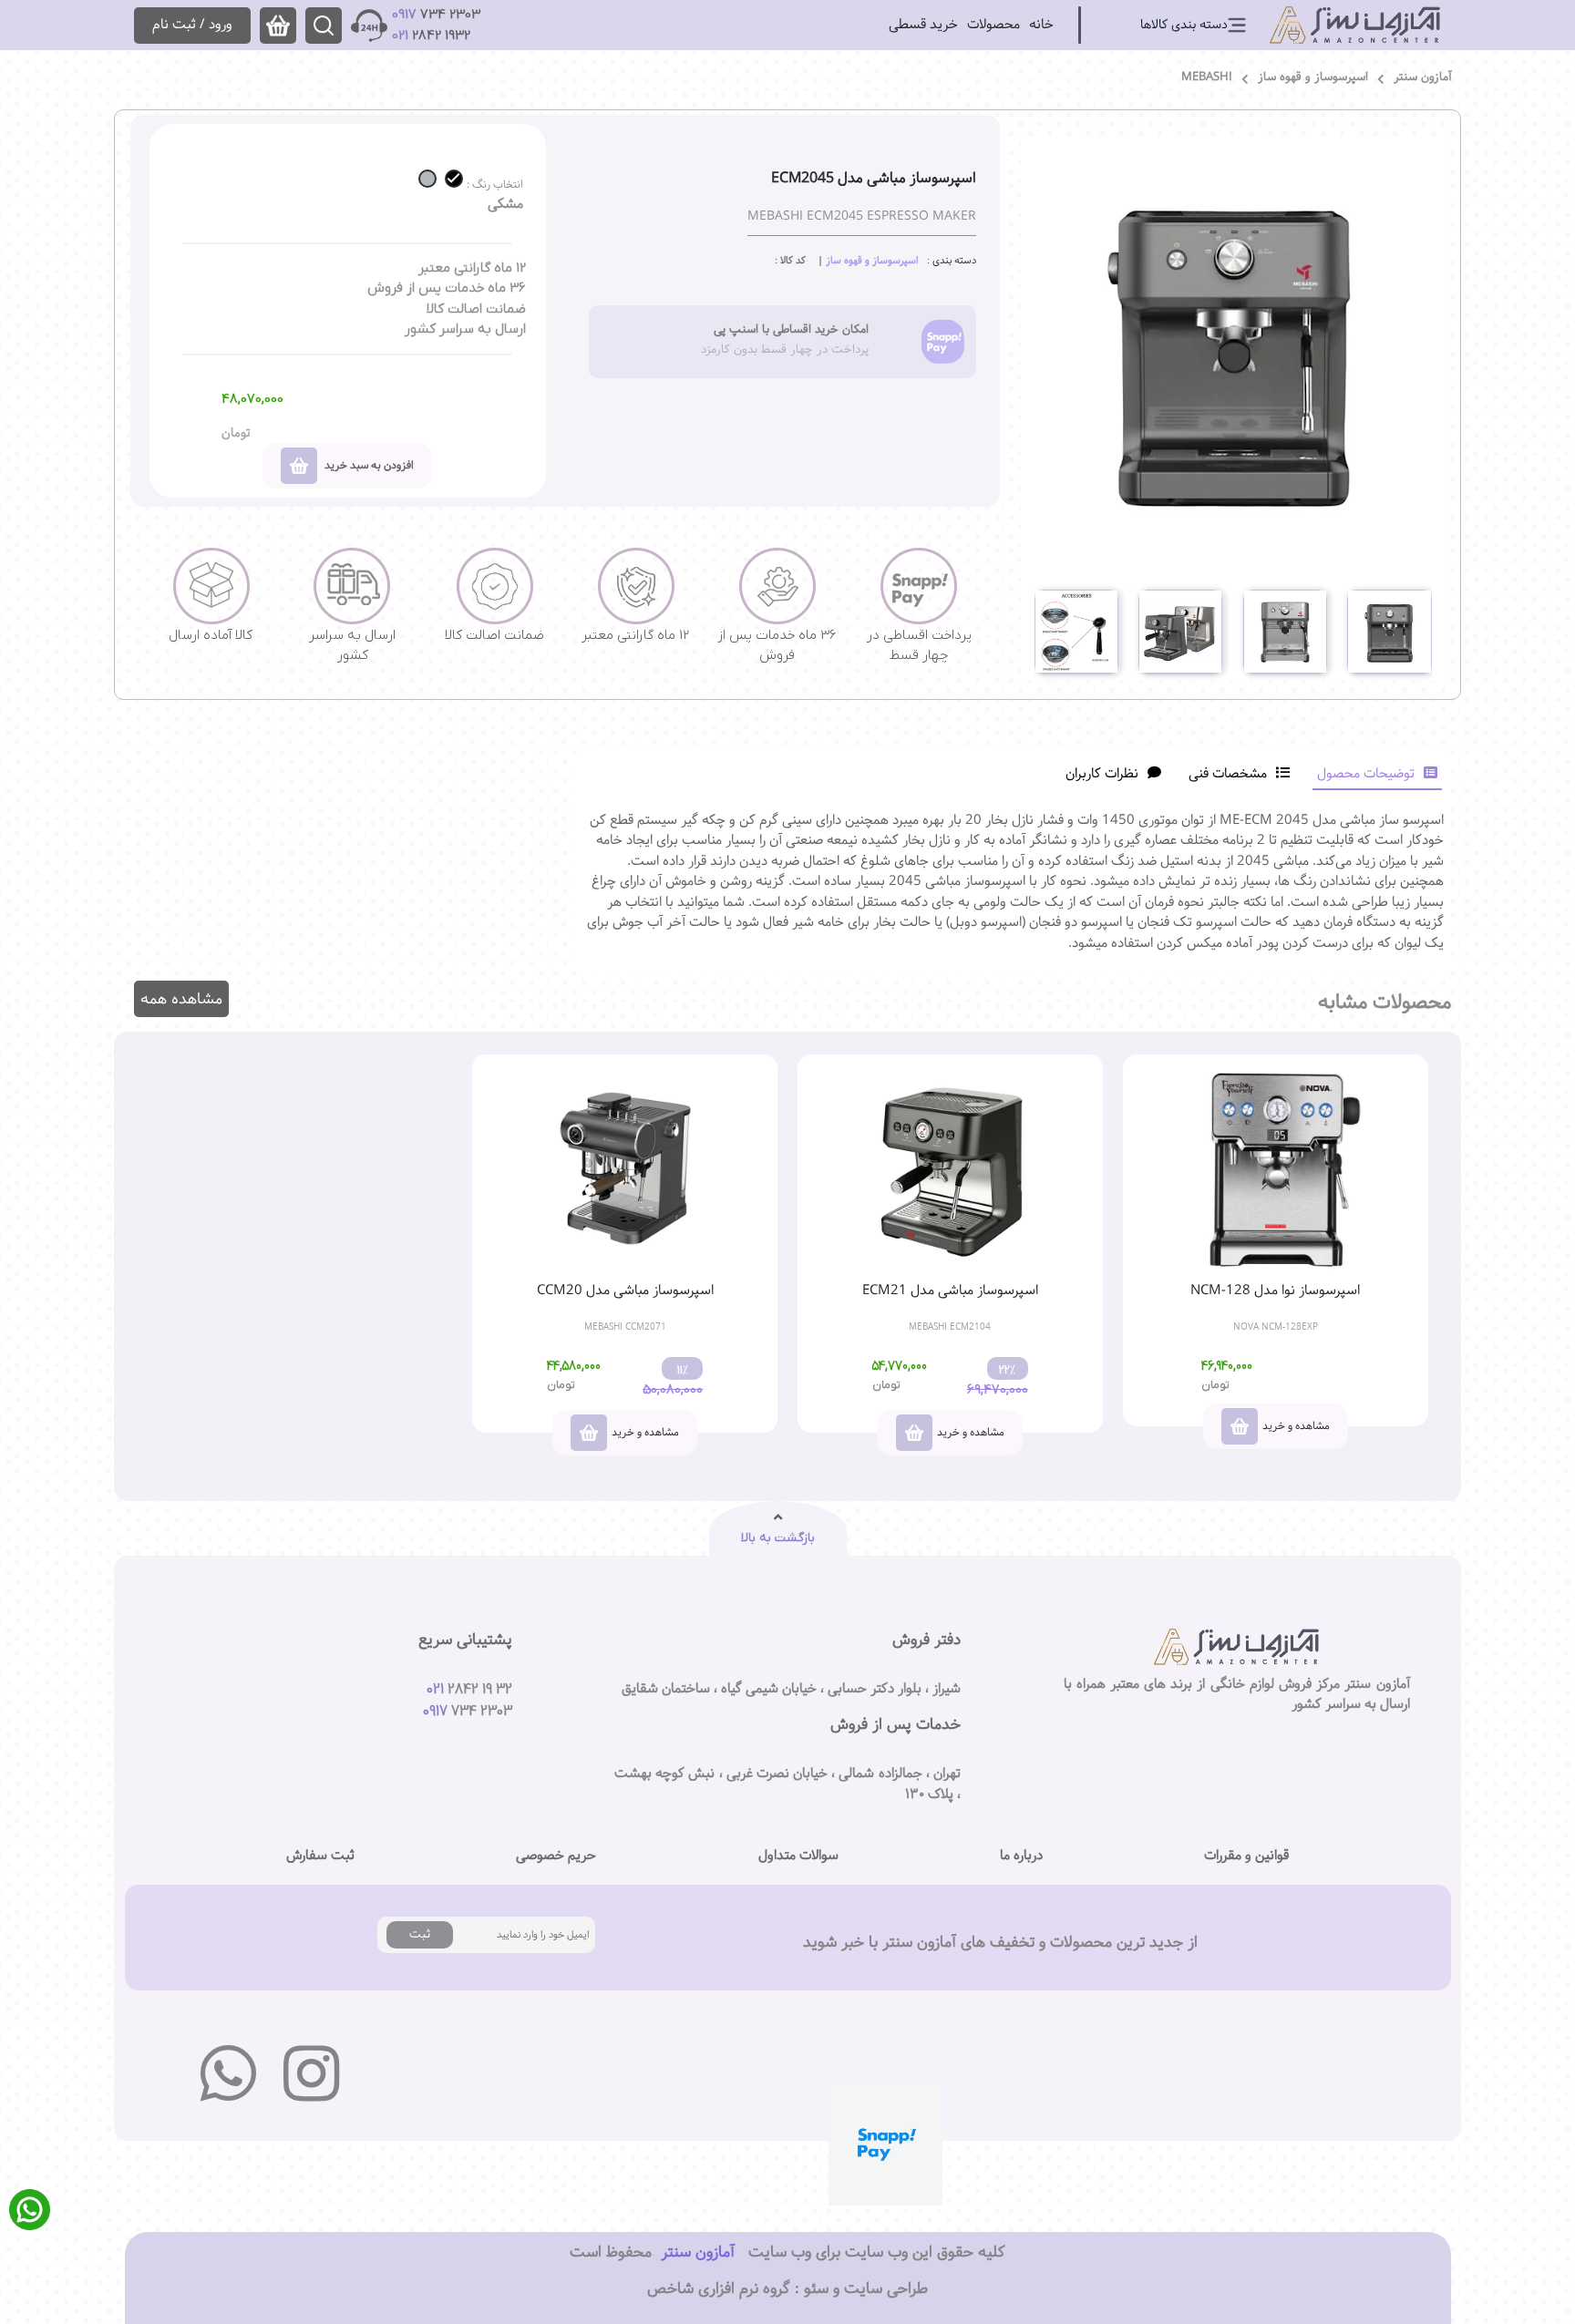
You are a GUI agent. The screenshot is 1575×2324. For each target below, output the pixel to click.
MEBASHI (1207, 77)
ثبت (420, 1934)
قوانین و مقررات (1246, 1856)
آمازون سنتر (1423, 77)
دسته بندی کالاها (1184, 25)
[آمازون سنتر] (1355, 25)
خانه (1041, 24)
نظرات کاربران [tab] (1102, 773)
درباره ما (1021, 1856)
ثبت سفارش (320, 1856)
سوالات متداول (798, 1856)
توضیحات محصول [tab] (1366, 773)
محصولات (993, 24)
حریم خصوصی (556, 1856)
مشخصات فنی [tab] (1228, 773)
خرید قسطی (923, 24)
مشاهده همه (181, 999)
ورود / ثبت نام (192, 24)
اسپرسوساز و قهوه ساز (1313, 77)
